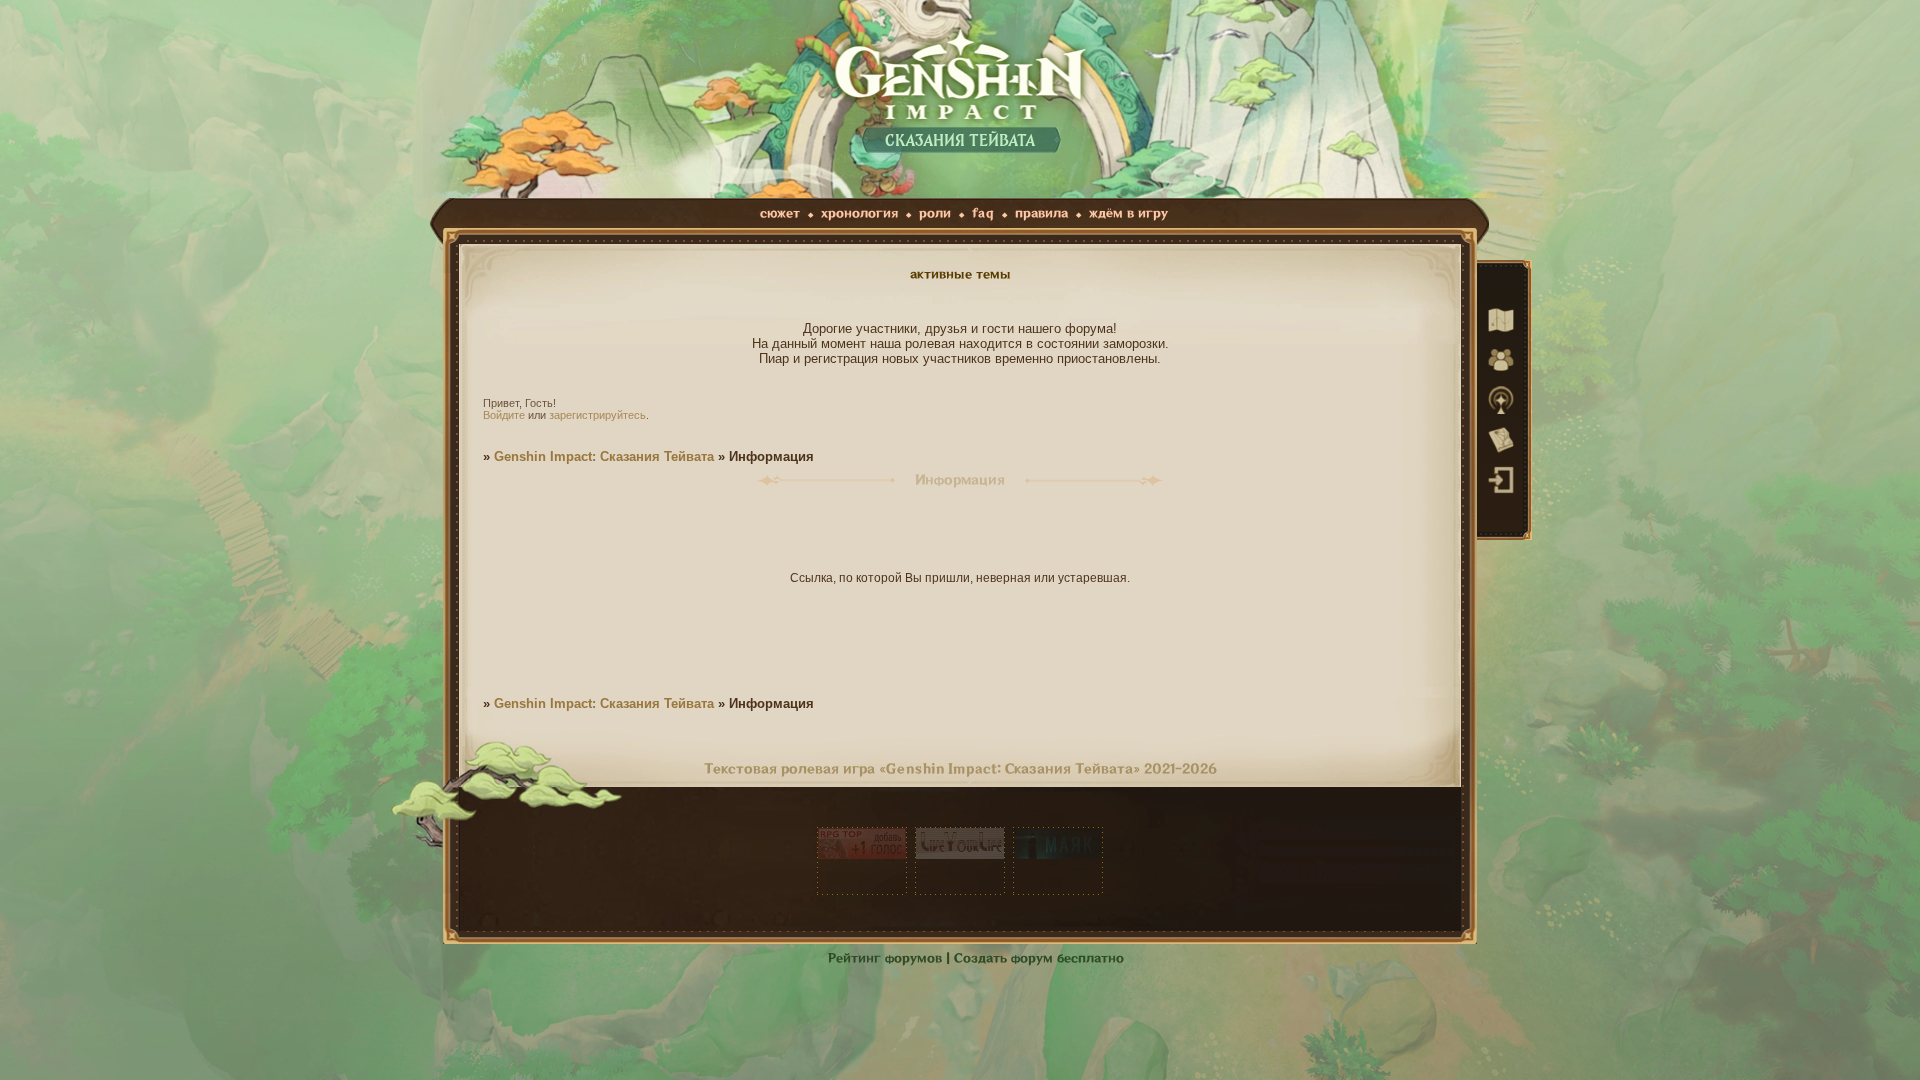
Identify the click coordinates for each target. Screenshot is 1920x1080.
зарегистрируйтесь (597, 415)
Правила (1041, 213)
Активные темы (960, 274)
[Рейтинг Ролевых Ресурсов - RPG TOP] (862, 861)
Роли (935, 213)
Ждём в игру (1128, 213)
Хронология (859, 213)
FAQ (983, 213)
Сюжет (780, 213)
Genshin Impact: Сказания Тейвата (604, 456)
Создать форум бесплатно (1039, 958)
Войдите (504, 415)
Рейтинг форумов (885, 958)
